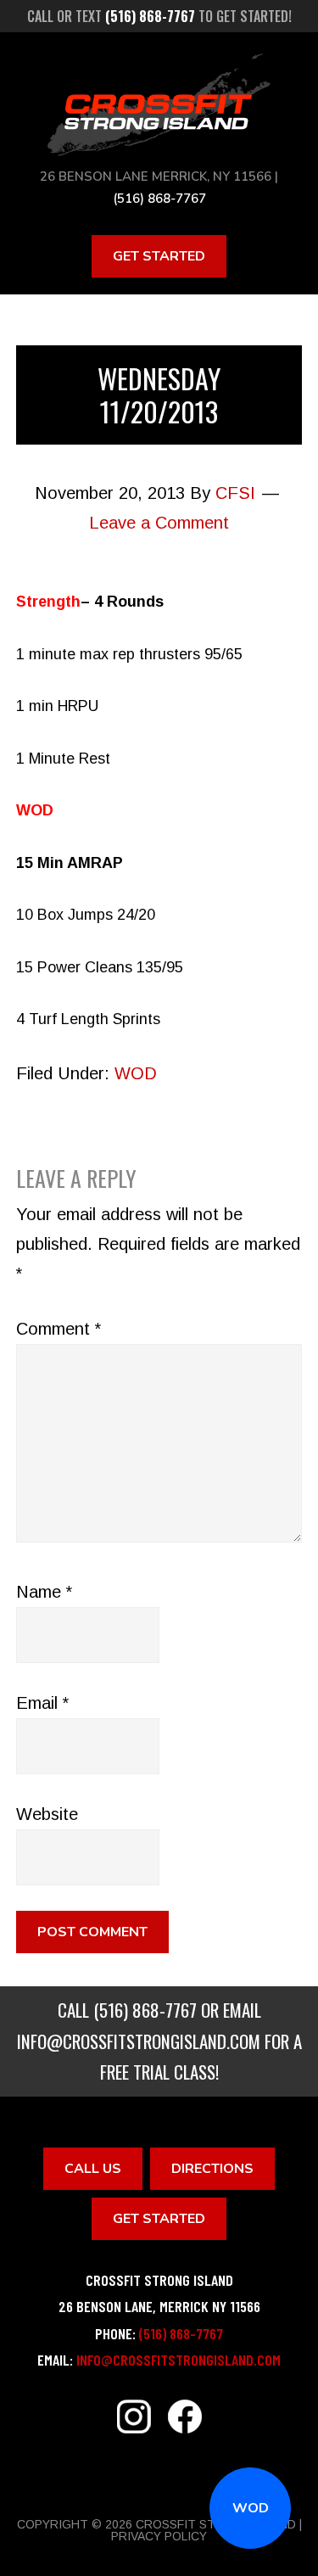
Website (47, 1814)
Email (42, 1703)
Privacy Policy (159, 2536)
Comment (59, 1329)
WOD (251, 2508)
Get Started (159, 256)
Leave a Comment (159, 523)
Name (44, 1592)
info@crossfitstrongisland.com (139, 2041)
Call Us (93, 2169)
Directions (212, 2169)
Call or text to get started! (159, 16)
